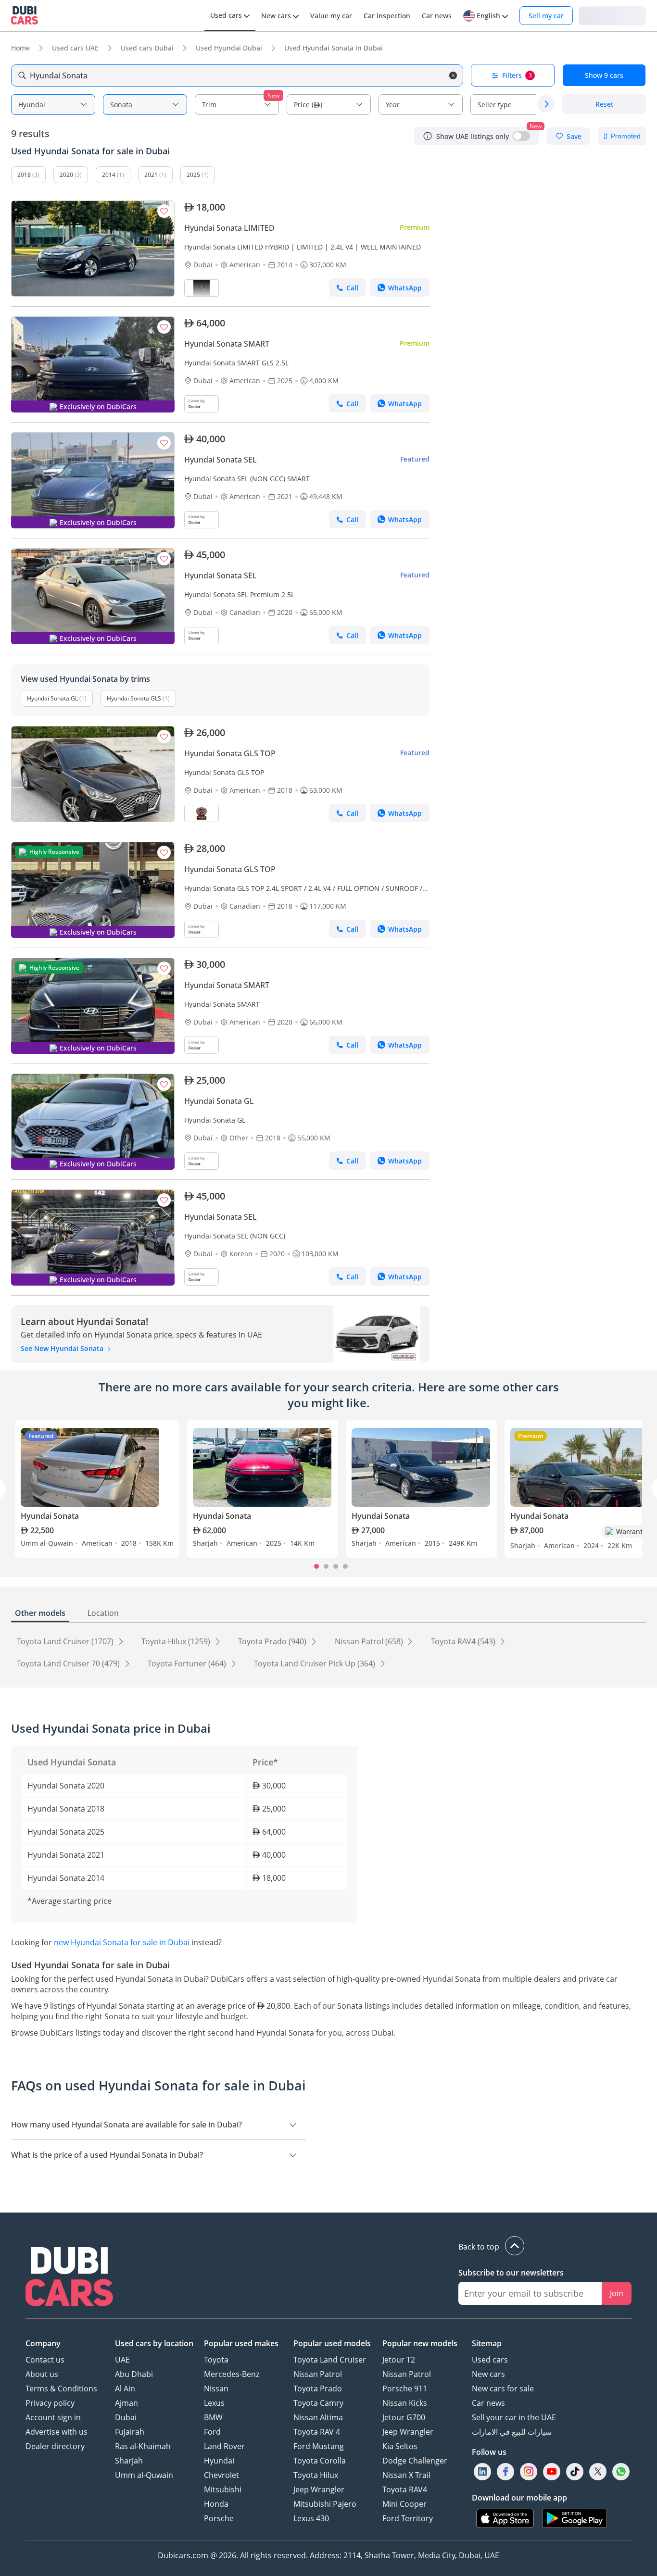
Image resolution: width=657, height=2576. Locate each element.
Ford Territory (408, 2518)
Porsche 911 (405, 2388)
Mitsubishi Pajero (325, 2504)
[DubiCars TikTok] (575, 2471)
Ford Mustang (319, 2446)
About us (42, 2374)
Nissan (216, 2388)
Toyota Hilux (316, 2475)
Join (617, 2293)
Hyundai (219, 2461)
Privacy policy (50, 2403)
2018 (24, 175)
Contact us (45, 2360)
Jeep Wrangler (319, 2489)
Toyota (216, 2360)
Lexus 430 (311, 2518)
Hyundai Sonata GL (52, 698)
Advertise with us (57, 2432)
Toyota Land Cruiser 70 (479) (69, 1663)
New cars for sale (503, 2388)
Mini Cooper (404, 2504)
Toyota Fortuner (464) (188, 1663)
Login (612, 15)
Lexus (214, 2403)
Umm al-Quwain (144, 2475)
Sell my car (546, 16)
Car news (488, 2403)
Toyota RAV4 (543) (464, 1641)
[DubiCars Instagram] (529, 2471)
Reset (604, 104)
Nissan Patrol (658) (370, 1641)
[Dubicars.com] (69, 2278)
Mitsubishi (223, 2489)
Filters (517, 75)
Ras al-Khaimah (143, 2446)
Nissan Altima (318, 2417)
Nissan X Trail (406, 2475)
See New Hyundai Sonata (63, 1348)
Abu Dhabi (134, 2374)
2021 (151, 175)
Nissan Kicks (405, 2403)
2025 (193, 175)
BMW (213, 2417)
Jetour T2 (399, 2360)
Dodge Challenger (415, 2461)
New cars (488, 2374)
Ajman (126, 2403)
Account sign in (53, 2417)
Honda (216, 2504)
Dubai (126, 2417)
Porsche (219, 2518)
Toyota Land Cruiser (330, 2360)
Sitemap (487, 2343)
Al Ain (125, 2388)
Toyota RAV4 (405, 2489)
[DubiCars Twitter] (598, 2471)
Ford (212, 2432)
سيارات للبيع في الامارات (512, 2432)
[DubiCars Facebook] (505, 2471)
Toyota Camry (318, 2403)
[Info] (428, 136)
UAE (122, 2360)
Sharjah (129, 2461)
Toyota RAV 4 (317, 2432)
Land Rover (224, 2446)
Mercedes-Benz (232, 2374)
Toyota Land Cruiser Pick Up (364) (316, 1663)
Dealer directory (55, 2446)
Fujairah (130, 2432)
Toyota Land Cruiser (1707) (66, 1641)
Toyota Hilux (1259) (177, 1641)
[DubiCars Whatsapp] (621, 2471)
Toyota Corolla (320, 2461)
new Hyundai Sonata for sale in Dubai (122, 1942)
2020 (66, 175)
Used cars (490, 2360)
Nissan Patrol (318, 2374)
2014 (109, 175)
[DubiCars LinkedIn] (482, 2471)
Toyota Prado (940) (273, 1641)
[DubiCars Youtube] (552, 2471)
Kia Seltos (400, 2446)
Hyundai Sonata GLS (134, 698)
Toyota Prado (318, 2388)
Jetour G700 (404, 2417)
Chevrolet (221, 2475)
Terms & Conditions (61, 2388)
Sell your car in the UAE (514, 2417)
